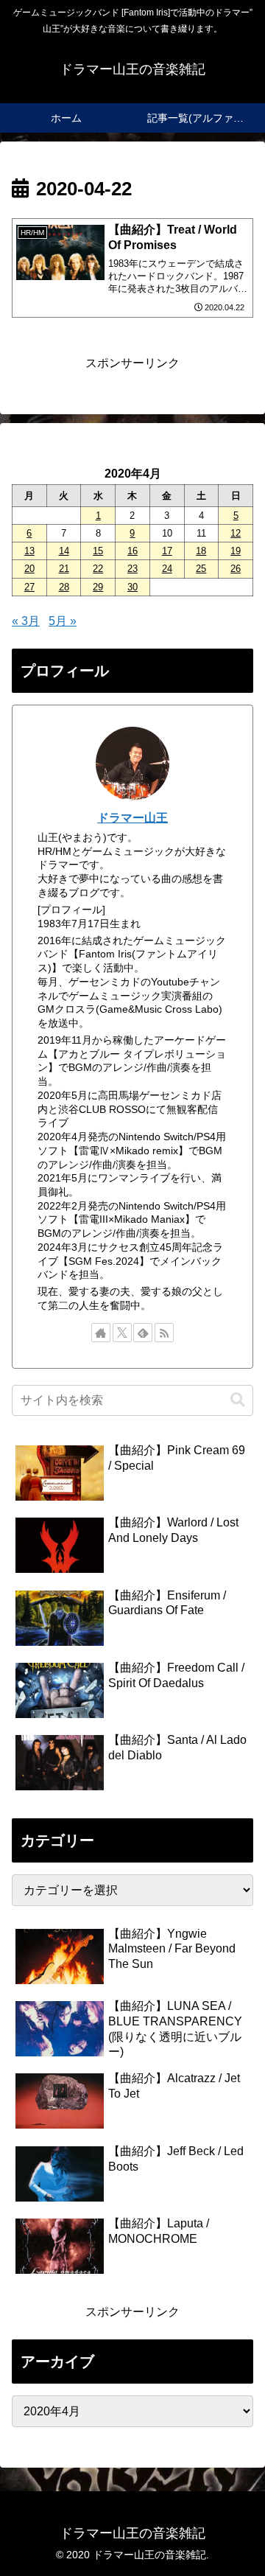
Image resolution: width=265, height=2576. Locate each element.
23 (132, 569)
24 (167, 569)
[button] (238, 1400)
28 (64, 587)
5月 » (63, 621)
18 (201, 551)
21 (64, 569)
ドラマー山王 (132, 818)
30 (132, 587)
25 (201, 569)
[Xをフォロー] (122, 1333)
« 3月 (26, 621)
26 (236, 569)
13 (29, 551)
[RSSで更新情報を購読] (164, 1333)
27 (29, 587)
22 (98, 569)
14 (64, 551)
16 (132, 551)
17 (167, 551)
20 (29, 569)
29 (98, 587)
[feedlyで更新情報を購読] (143, 1333)
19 (236, 551)
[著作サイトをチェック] (101, 1333)
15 (98, 551)
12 (236, 533)
